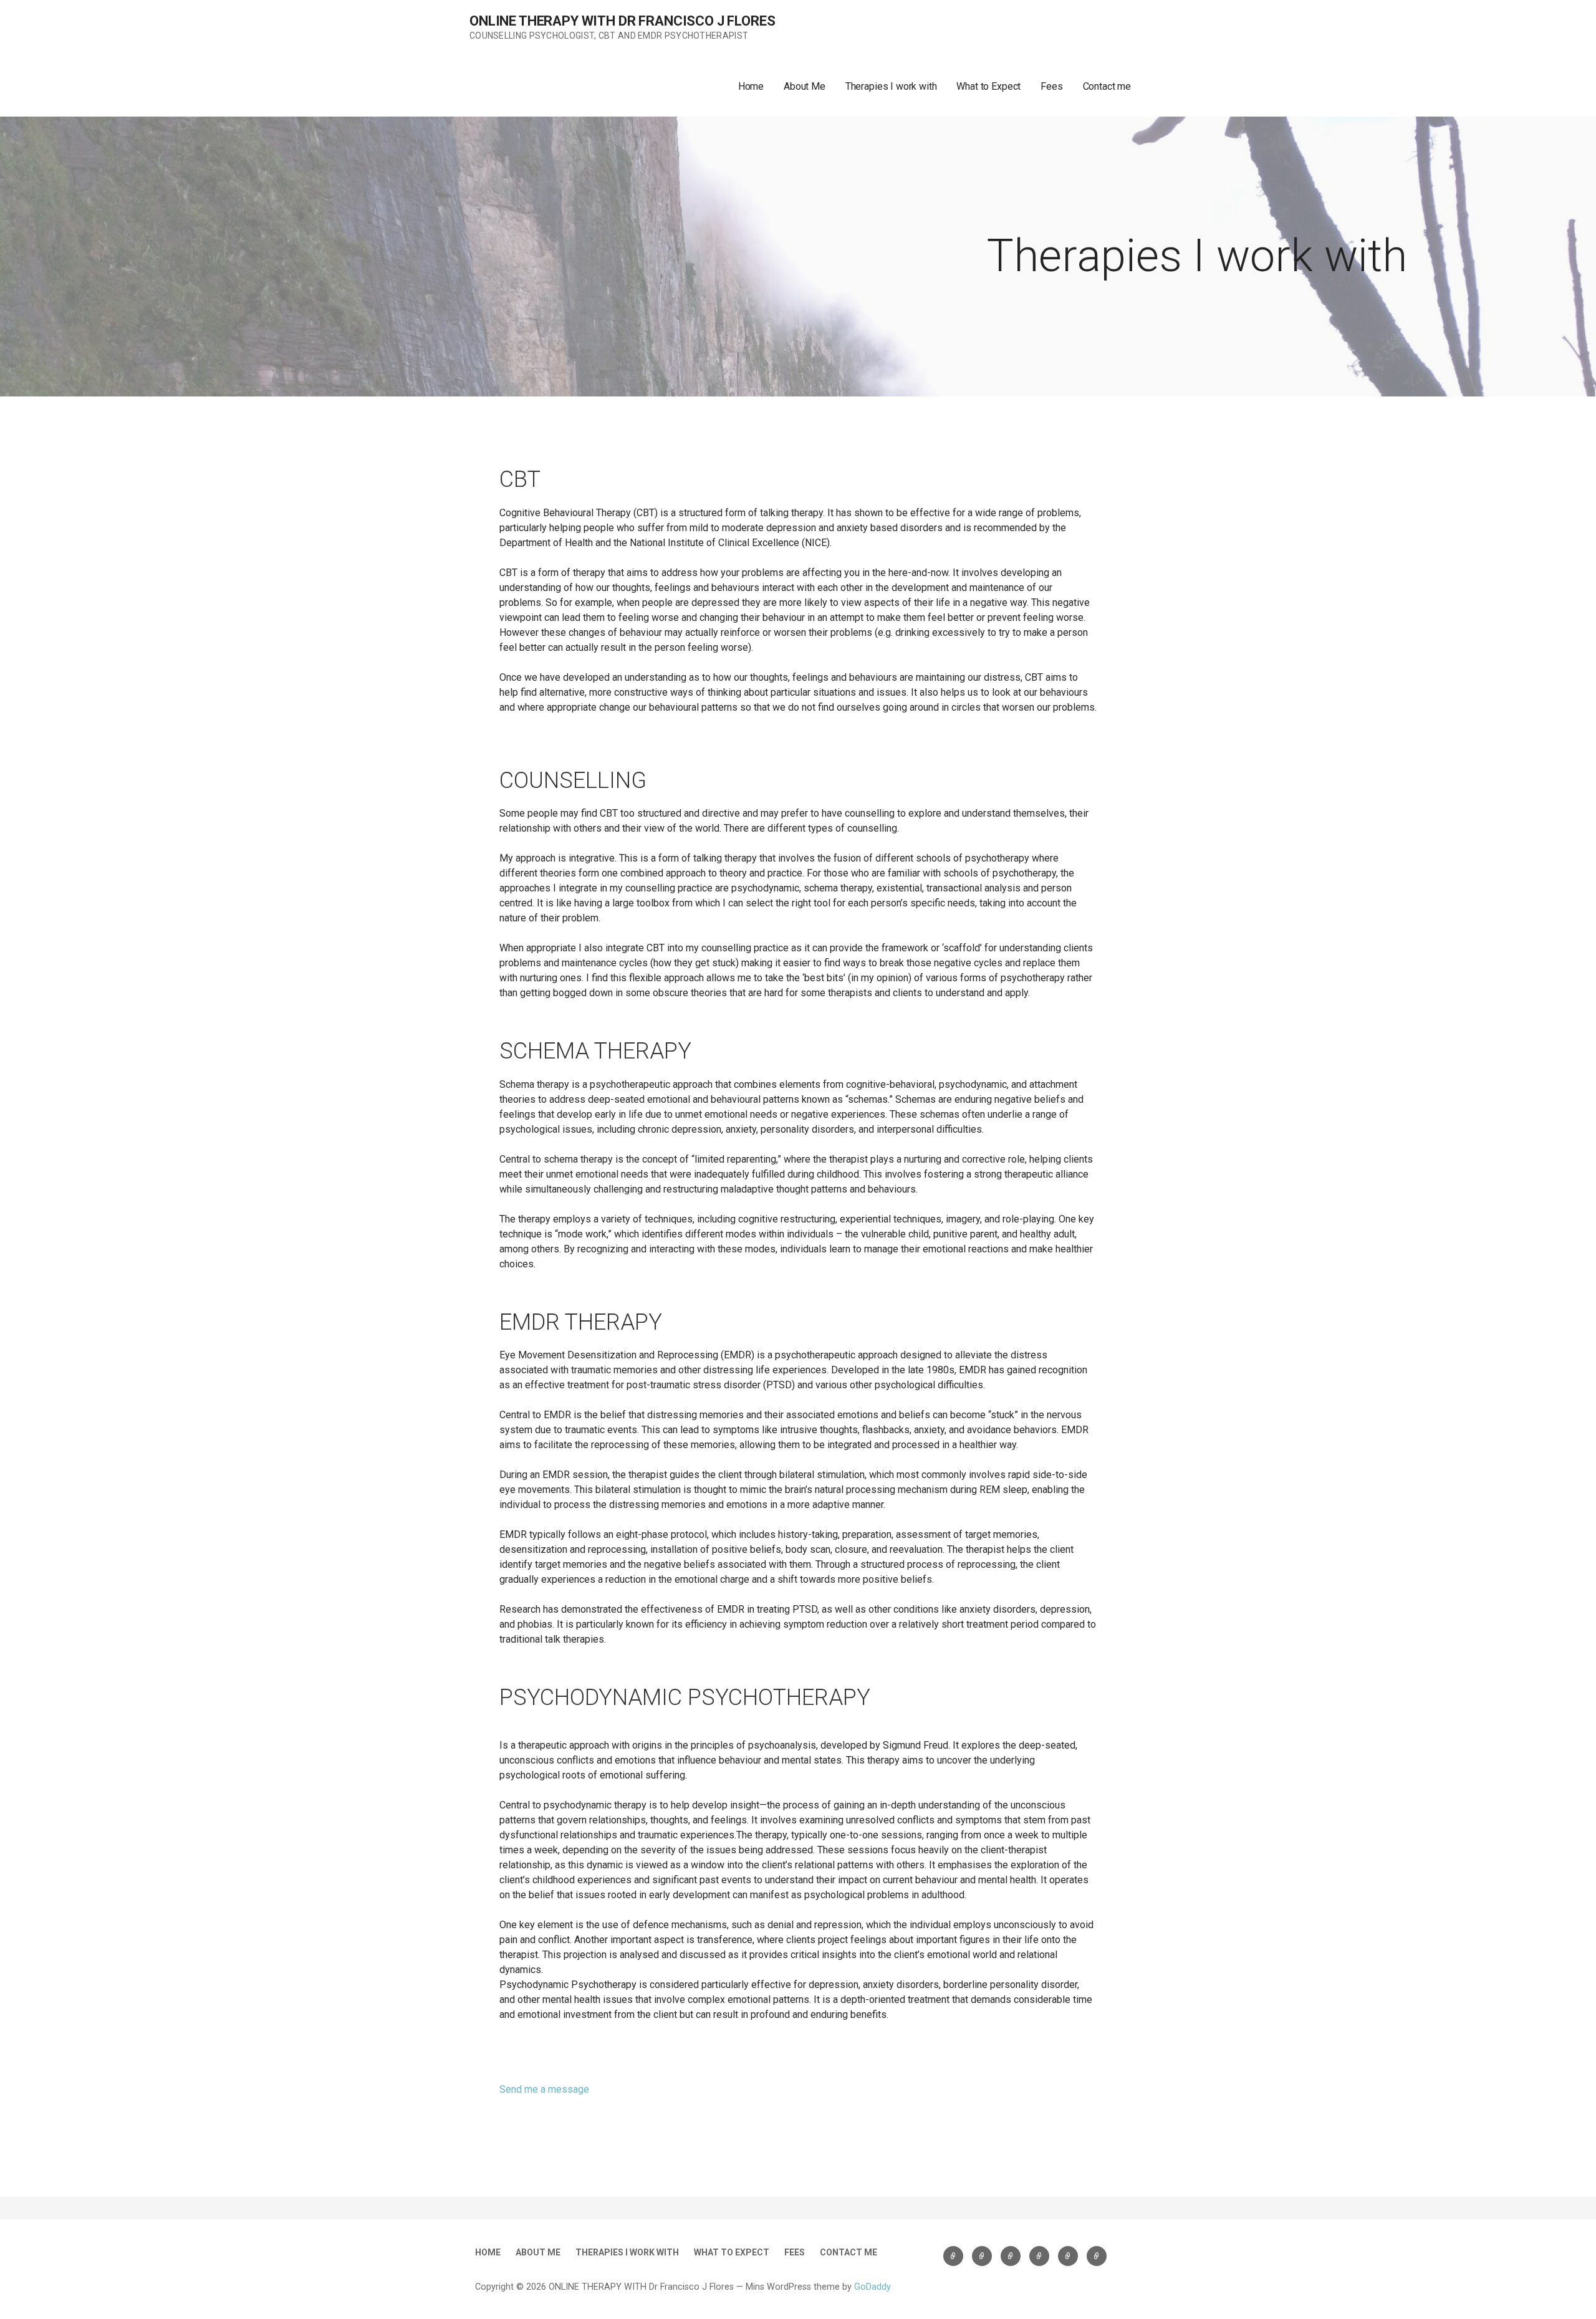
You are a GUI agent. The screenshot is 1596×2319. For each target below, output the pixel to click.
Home (751, 86)
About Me (805, 86)
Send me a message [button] (544, 2089)
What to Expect (988, 86)
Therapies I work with (891, 86)
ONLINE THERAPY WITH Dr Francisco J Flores (622, 21)
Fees (1051, 86)
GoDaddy (873, 2287)
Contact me (1107, 86)
